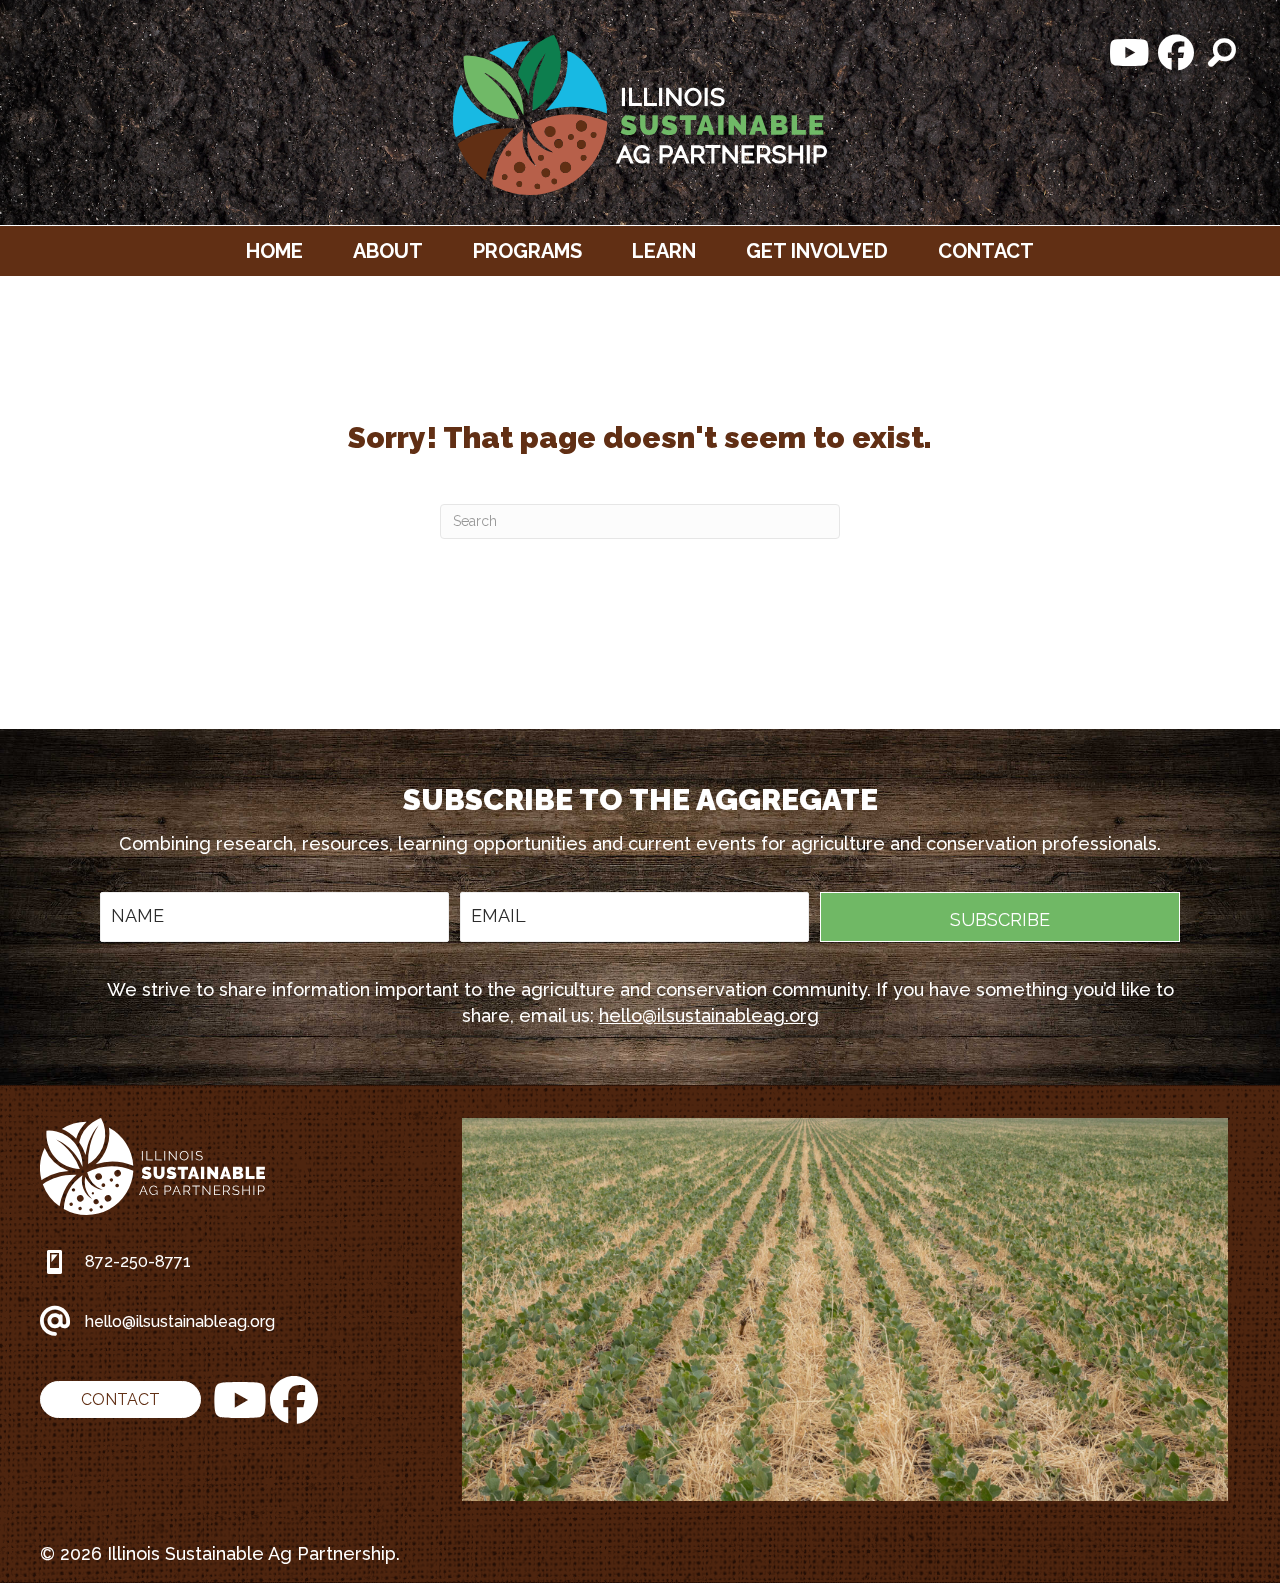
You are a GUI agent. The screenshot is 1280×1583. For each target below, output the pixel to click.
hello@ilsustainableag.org (709, 1015)
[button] (1130, 53)
